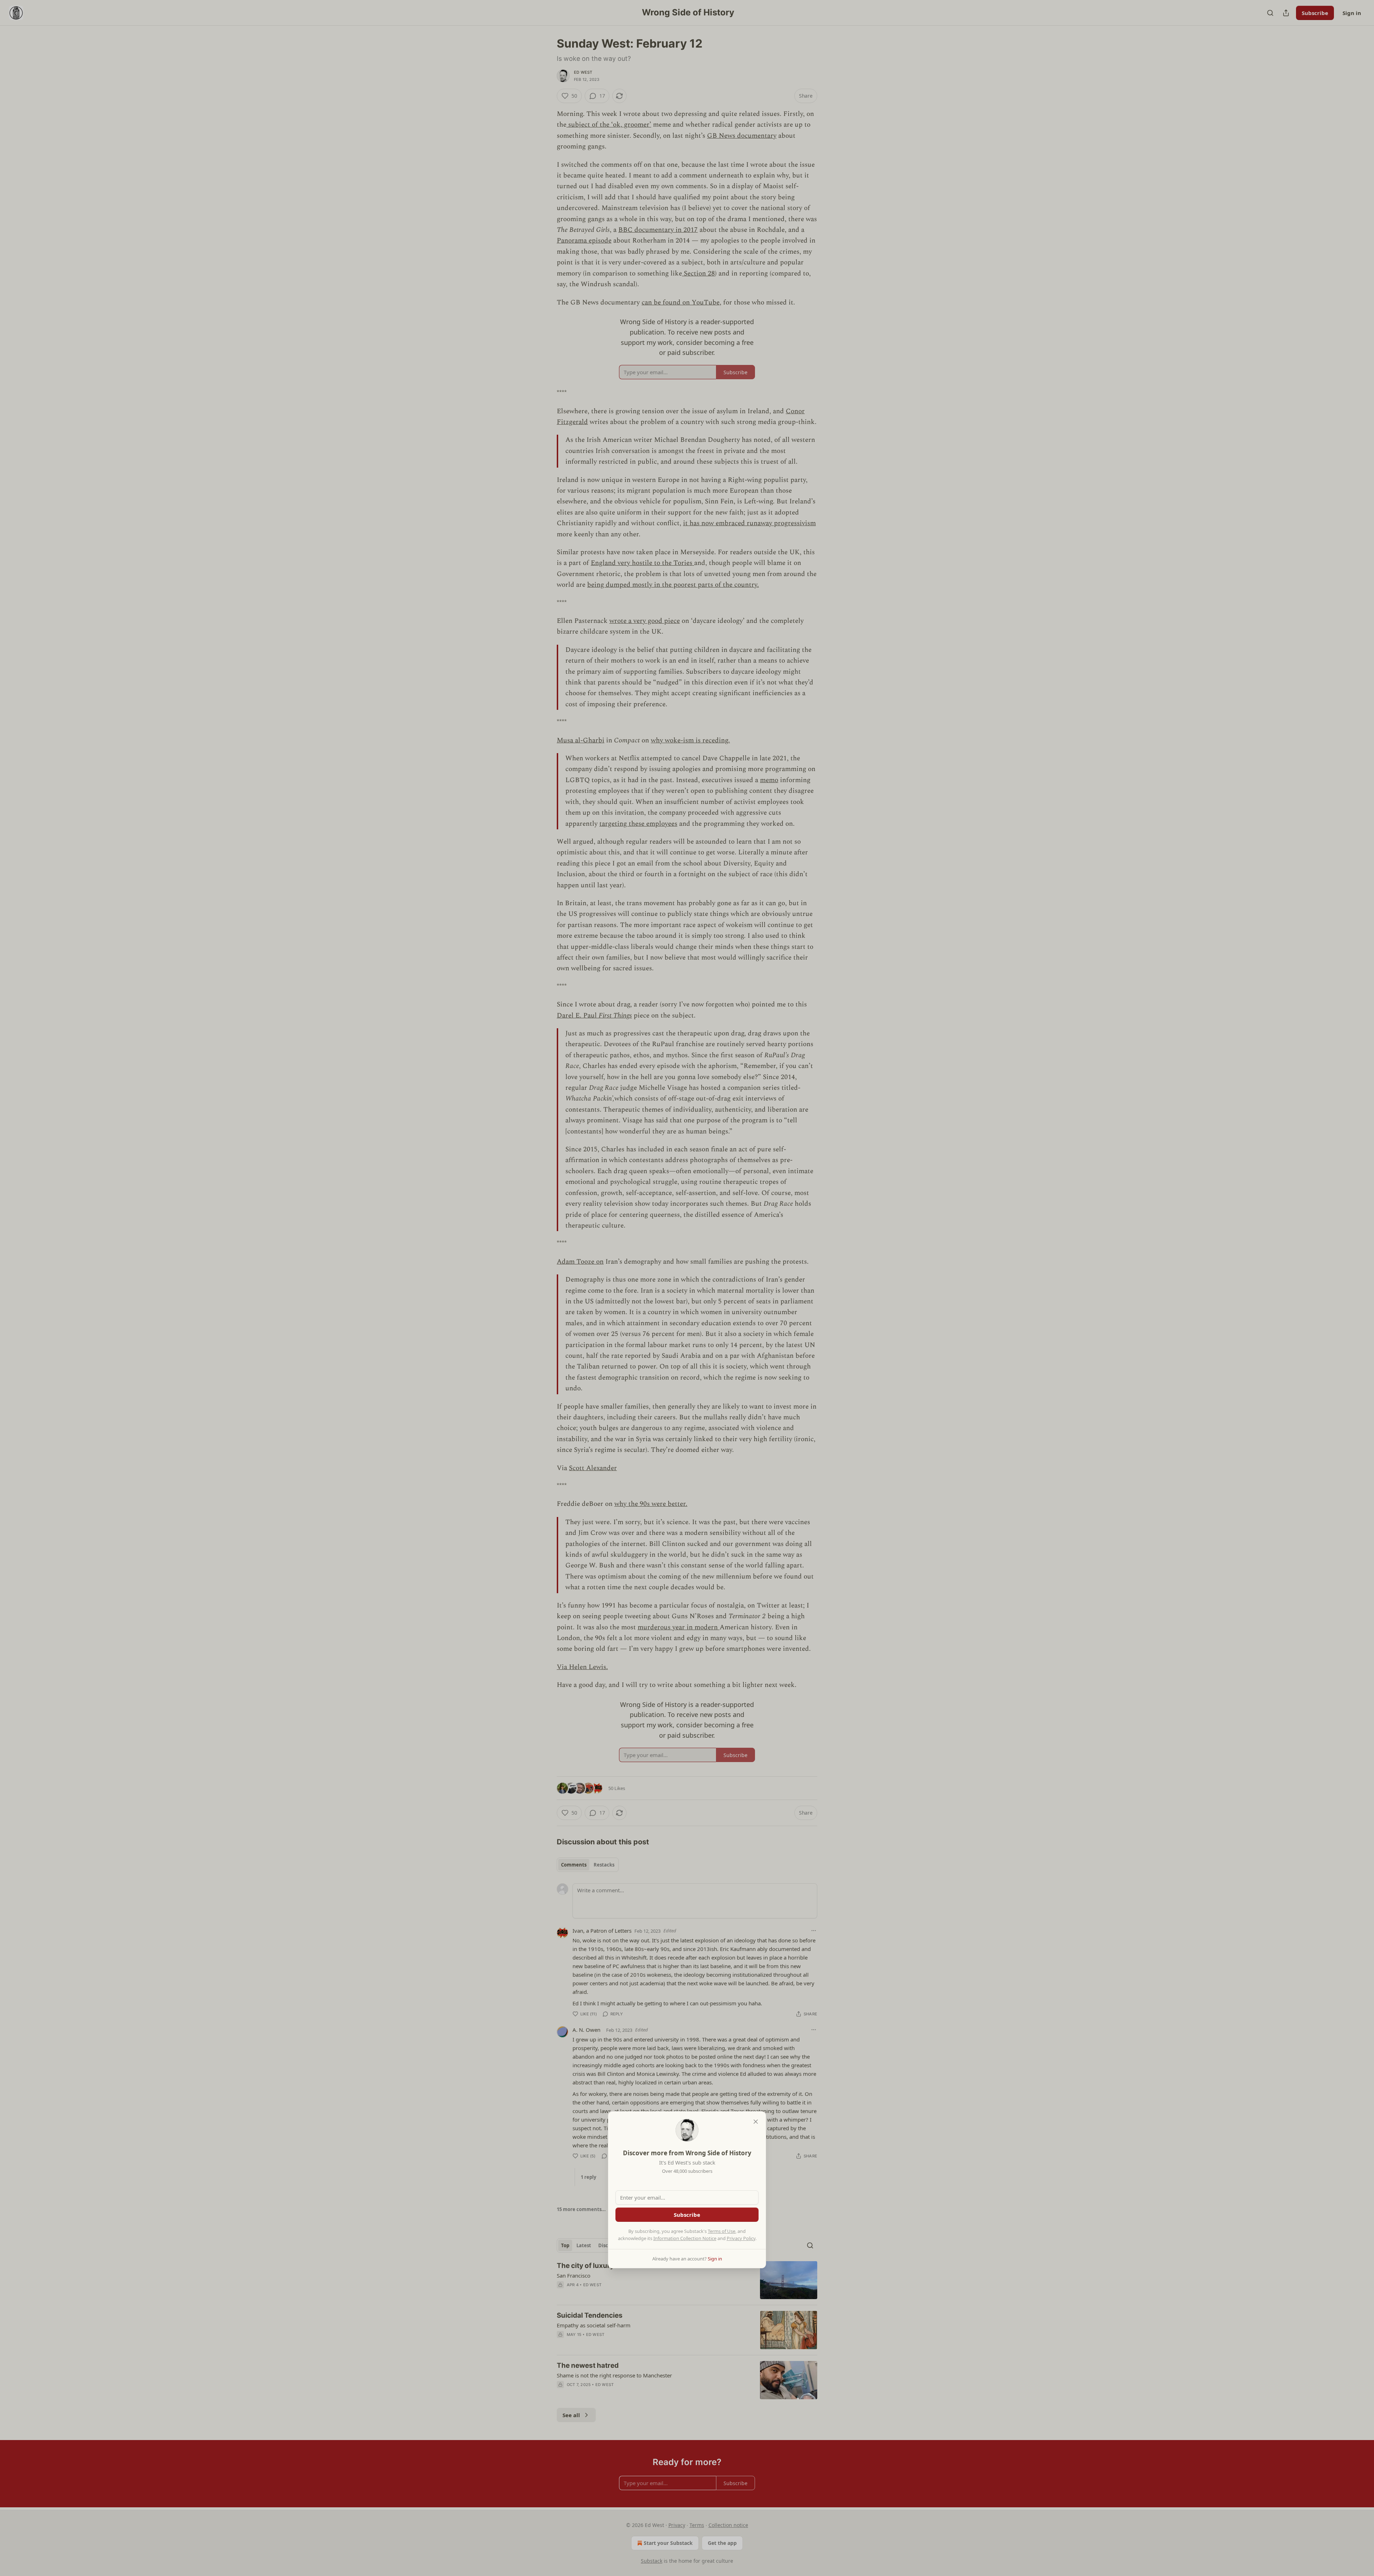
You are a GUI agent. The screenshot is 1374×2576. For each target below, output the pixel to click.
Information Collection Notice (685, 2238)
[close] (756, 2122)
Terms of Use (722, 2231)
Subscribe (687, 2215)
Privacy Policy (741, 2238)
